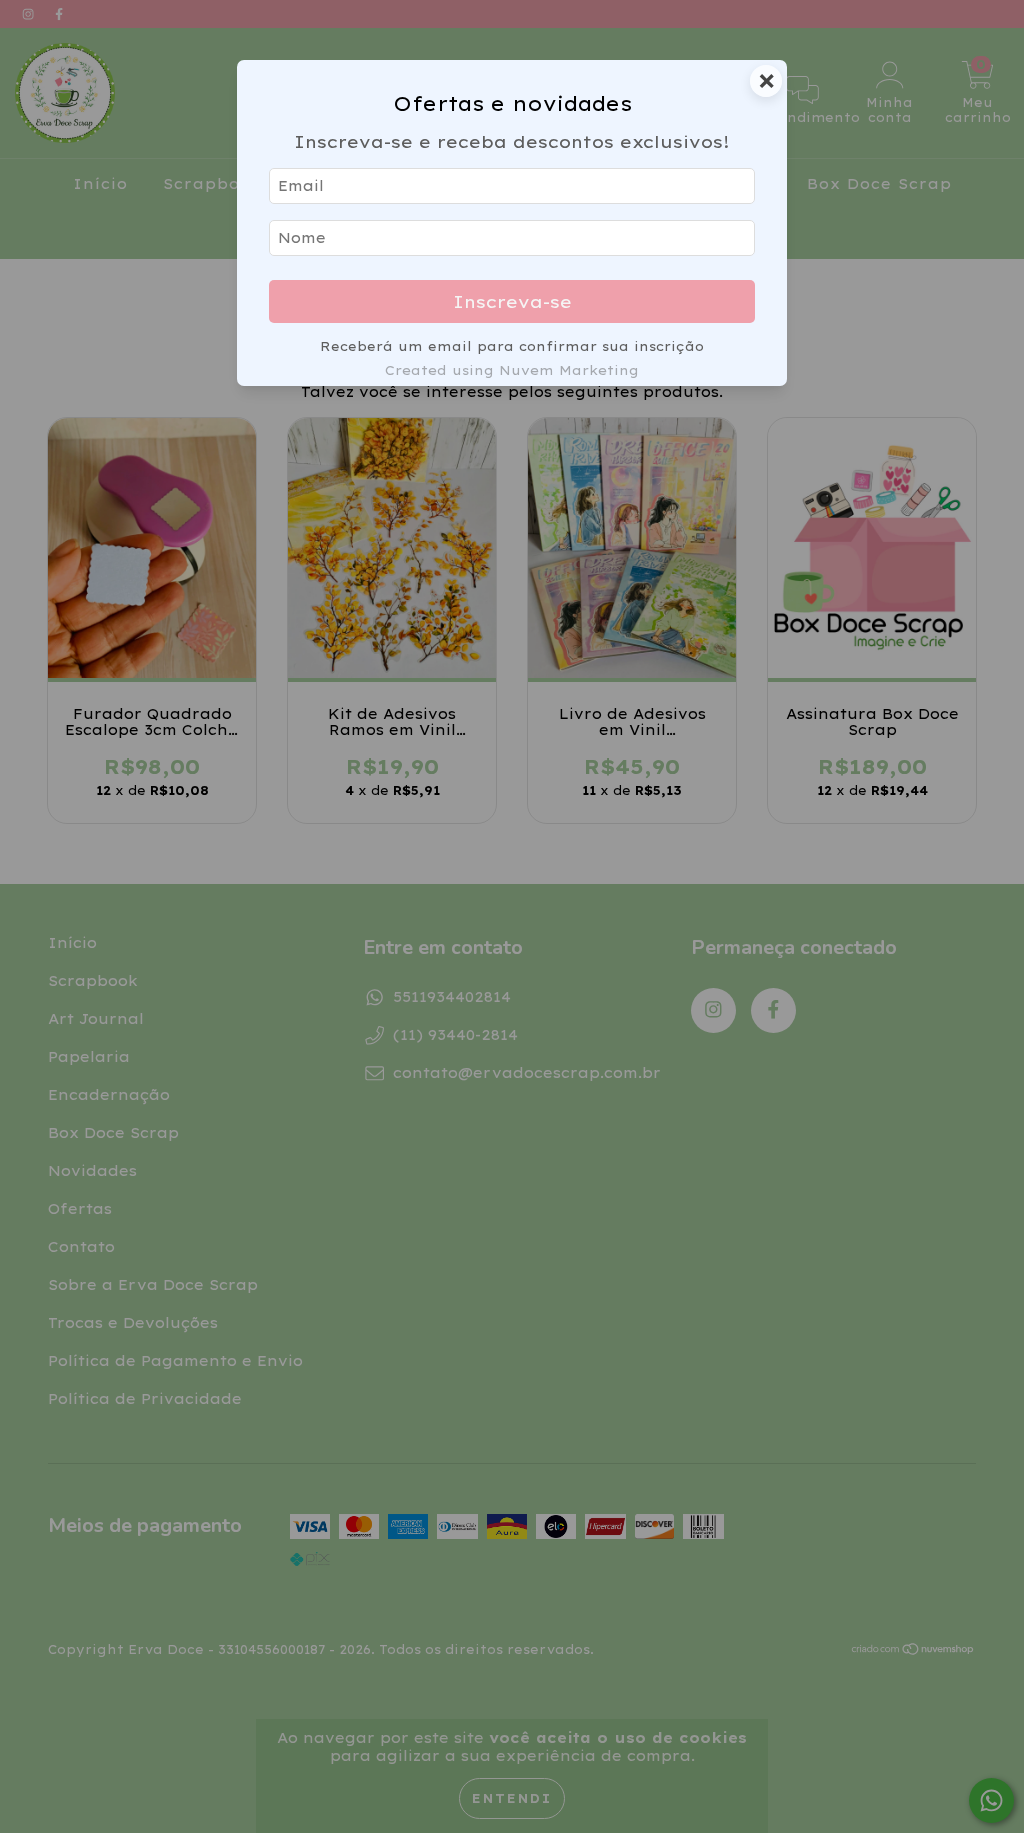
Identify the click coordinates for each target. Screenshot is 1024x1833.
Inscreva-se (512, 301)
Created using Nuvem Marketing (512, 370)
